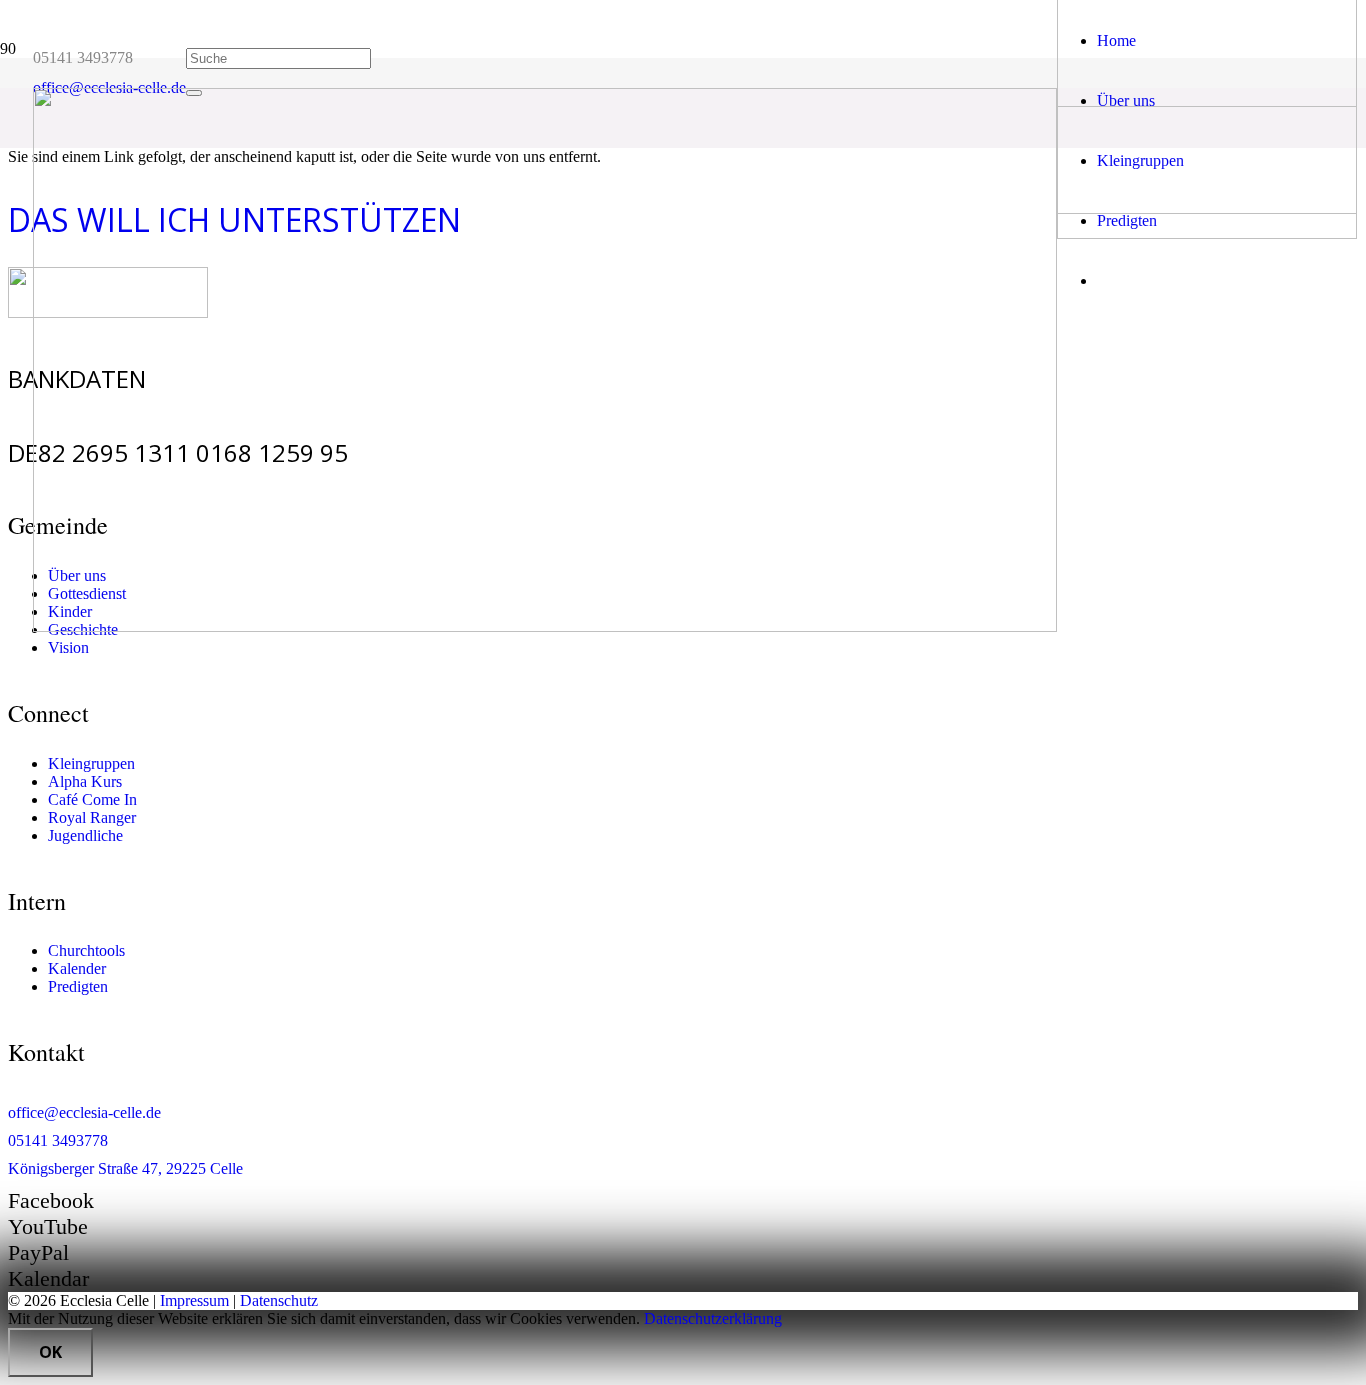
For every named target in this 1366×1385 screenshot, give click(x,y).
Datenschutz (279, 1300)
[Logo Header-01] (545, 626)
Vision (68, 647)
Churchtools (86, 950)
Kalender (77, 968)
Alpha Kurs (85, 781)
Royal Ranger (92, 817)
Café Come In (92, 799)
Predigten (78, 986)
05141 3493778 (58, 1140)
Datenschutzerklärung (713, 1318)
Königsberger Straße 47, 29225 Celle (125, 1168)
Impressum (194, 1300)
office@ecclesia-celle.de (84, 1112)
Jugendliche (85, 835)
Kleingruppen (91, 763)
